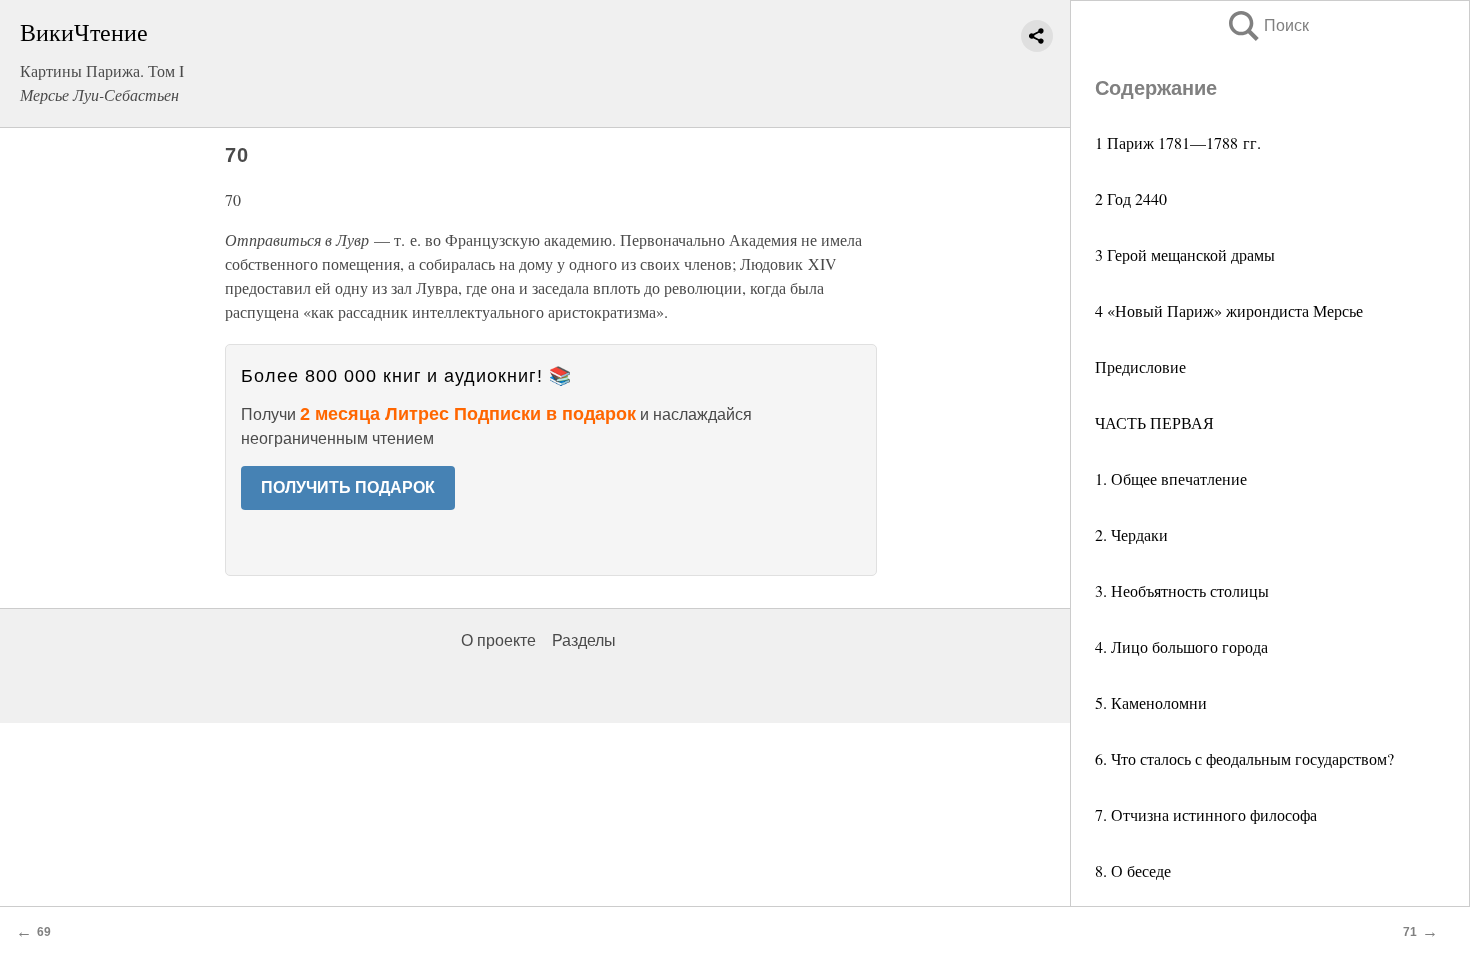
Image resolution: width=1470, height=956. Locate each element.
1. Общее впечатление (1171, 478)
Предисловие (1140, 366)
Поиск (1267, 25)
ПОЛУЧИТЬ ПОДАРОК (348, 487)
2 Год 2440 (1131, 198)
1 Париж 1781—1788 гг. (1178, 142)
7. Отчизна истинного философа (1206, 814)
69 (44, 932)
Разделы (584, 640)
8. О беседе (1133, 870)
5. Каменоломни (1151, 702)
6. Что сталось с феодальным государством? (1244, 758)
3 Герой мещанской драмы (1185, 254)
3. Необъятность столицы (1182, 590)
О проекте (498, 640)
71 (1410, 932)
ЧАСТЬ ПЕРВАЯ (1154, 422)
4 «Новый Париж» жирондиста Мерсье (1229, 310)
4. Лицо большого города (1181, 646)
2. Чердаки (1131, 534)
